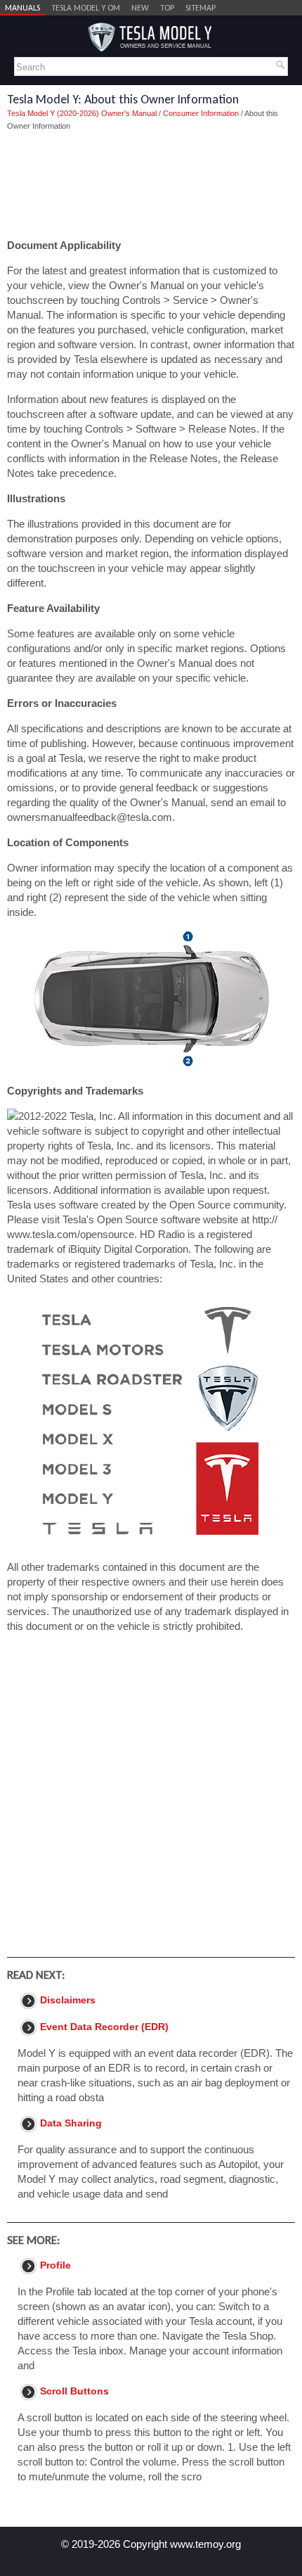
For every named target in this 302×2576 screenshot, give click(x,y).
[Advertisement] (151, 185)
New (140, 8)
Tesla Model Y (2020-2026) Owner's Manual (82, 113)
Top (167, 8)
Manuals (22, 8)
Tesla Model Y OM (86, 8)
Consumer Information (201, 113)
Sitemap (201, 8)
